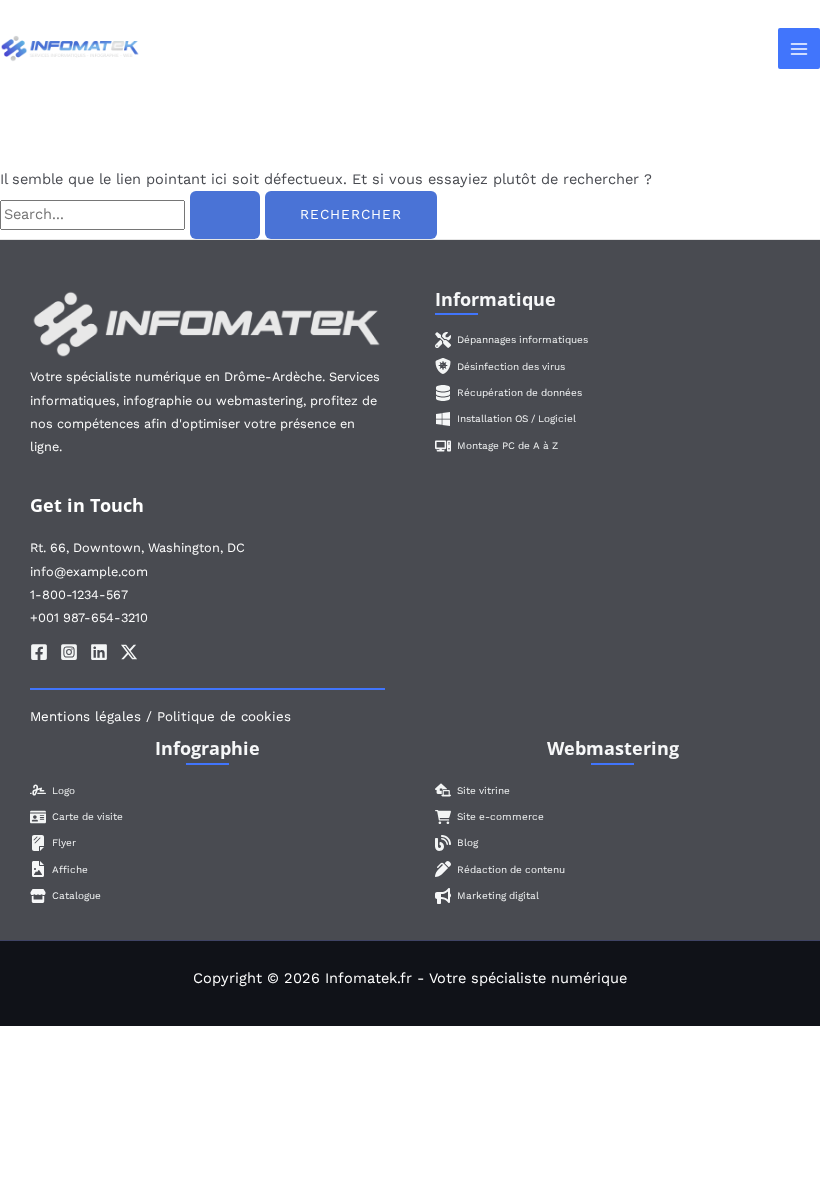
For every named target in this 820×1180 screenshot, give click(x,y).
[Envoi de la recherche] (225, 215)
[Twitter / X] (129, 652)
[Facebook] (39, 652)
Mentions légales (85, 716)
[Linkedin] (99, 652)
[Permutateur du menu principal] (799, 49)
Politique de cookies (224, 716)
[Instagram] (69, 652)
